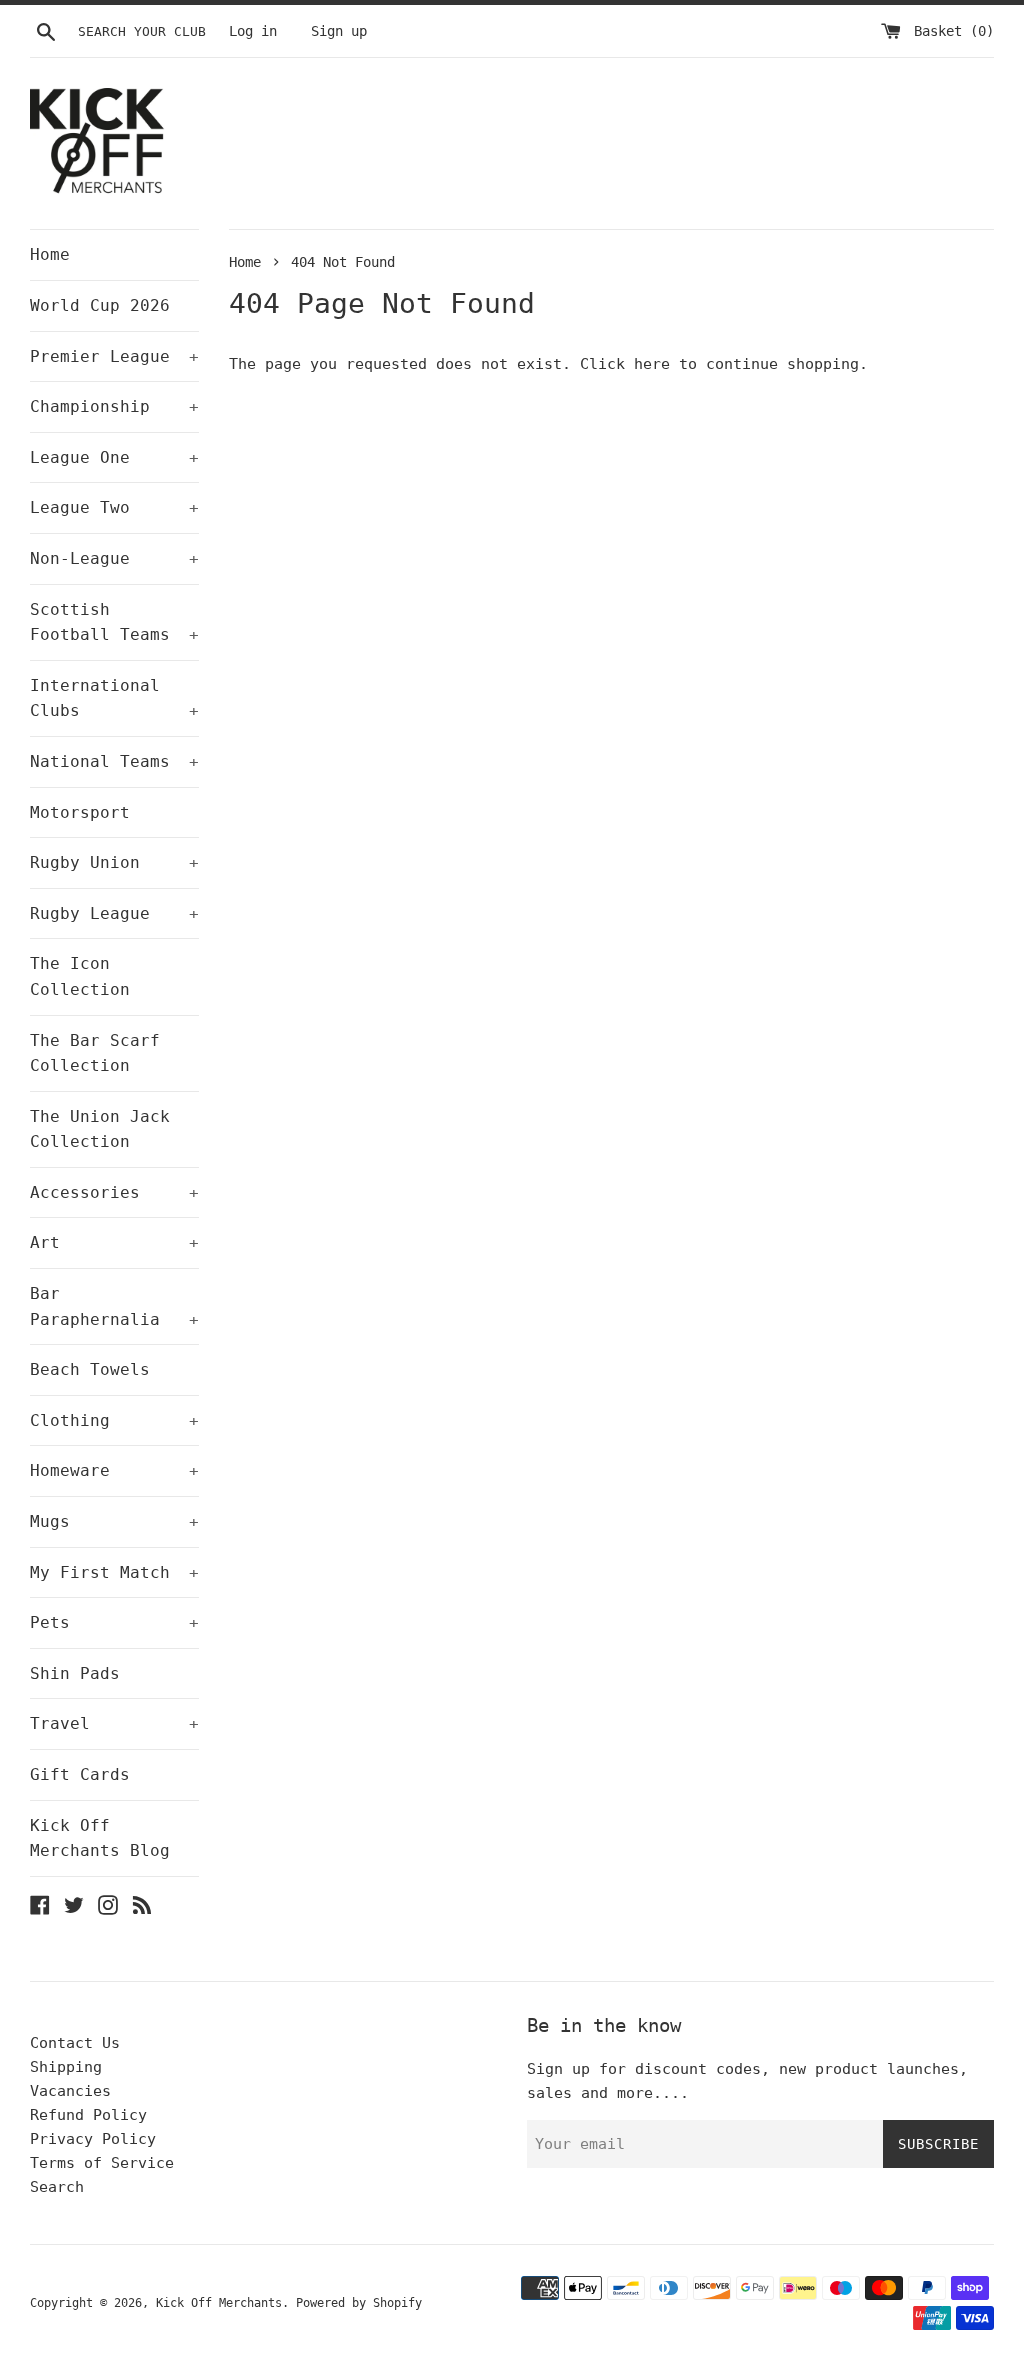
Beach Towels (90, 1369)
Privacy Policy (93, 2139)
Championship (114, 406)
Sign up (339, 31)
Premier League (114, 356)
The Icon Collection (80, 976)
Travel (114, 1723)
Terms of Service (102, 2163)
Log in (253, 31)
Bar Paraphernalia (114, 1306)
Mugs (114, 1521)
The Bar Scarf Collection (95, 1053)
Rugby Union (114, 862)
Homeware (114, 1470)
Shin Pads (75, 1673)
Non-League (114, 558)
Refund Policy (88, 2115)
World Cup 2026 (100, 305)
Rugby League (114, 913)
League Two (114, 507)
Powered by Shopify (359, 2303)
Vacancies (70, 2091)
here (652, 364)
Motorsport (80, 812)
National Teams (114, 761)
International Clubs (114, 698)
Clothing (114, 1420)
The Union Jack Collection (100, 1129)
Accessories (114, 1192)
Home (50, 254)
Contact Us (75, 2043)
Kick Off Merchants (219, 2303)
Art (114, 1242)
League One (114, 457)
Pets (114, 1622)
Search (57, 2187)
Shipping (66, 2067)
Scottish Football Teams (114, 622)
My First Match (114, 1572)
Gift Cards (80, 1774)
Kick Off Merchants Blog (100, 1838)
